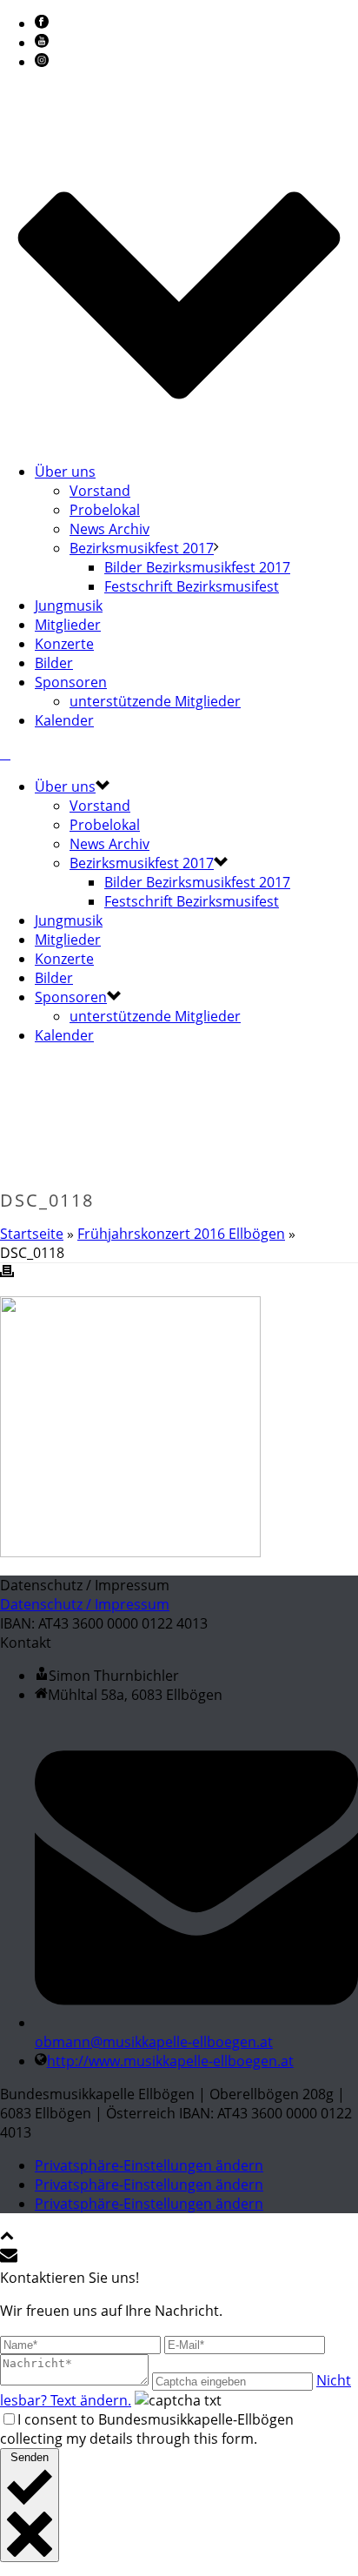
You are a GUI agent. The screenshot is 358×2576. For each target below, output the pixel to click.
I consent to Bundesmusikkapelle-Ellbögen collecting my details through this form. (147, 2429)
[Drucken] (7, 1273)
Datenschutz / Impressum (85, 1604)
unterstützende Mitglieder (155, 701)
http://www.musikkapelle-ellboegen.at (170, 2061)
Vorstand (100, 491)
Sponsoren (71, 682)
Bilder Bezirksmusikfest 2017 (197, 567)
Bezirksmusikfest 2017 (142, 548)
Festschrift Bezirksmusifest (192, 586)
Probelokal (105, 510)
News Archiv (109, 529)
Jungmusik (69, 606)
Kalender (64, 720)
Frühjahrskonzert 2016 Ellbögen (181, 1234)
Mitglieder (68, 625)
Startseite (32, 1234)
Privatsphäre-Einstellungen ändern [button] (149, 2165)
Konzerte (64, 644)
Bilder (54, 663)
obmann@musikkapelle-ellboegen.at (154, 2042)
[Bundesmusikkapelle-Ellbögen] (5, 753)
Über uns (65, 472)
